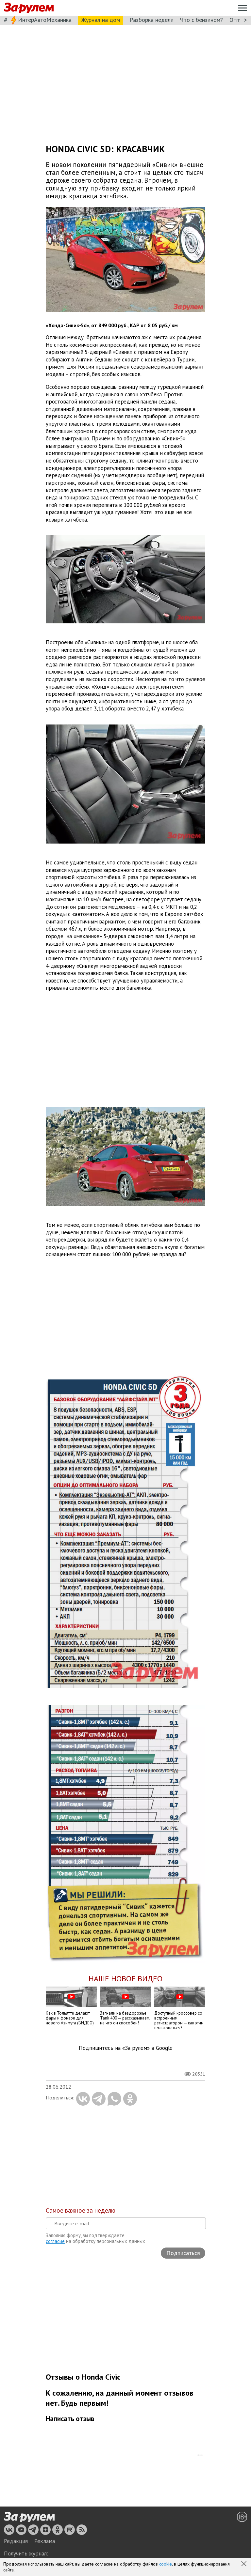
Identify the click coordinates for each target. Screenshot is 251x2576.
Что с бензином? (201, 20)
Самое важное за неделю (81, 2210)
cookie (166, 2564)
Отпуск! (239, 20)
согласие (55, 2241)
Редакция (16, 2541)
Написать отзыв (70, 2419)
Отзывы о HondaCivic (83, 2377)
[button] (244, 2564)
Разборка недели (152, 20)
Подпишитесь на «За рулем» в (126, 2048)
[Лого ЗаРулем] (29, 8)
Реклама (45, 2541)
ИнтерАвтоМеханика (45, 20)
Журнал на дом (101, 20)
